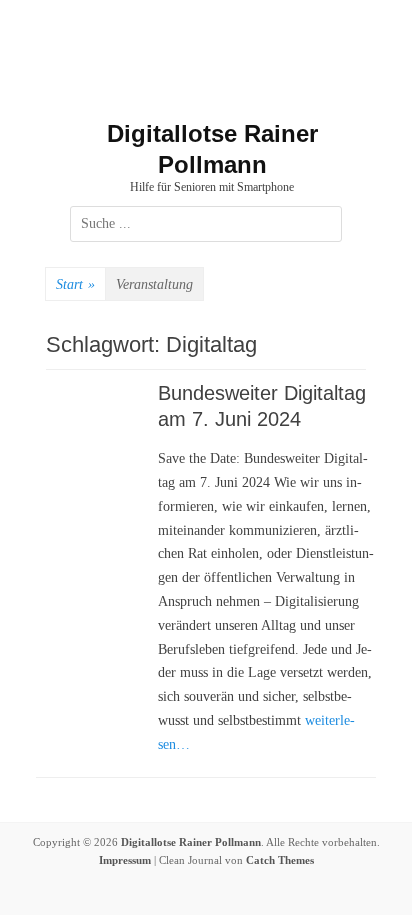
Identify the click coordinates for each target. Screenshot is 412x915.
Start (75, 284)
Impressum (125, 860)
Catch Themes (280, 860)
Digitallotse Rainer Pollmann (191, 842)
